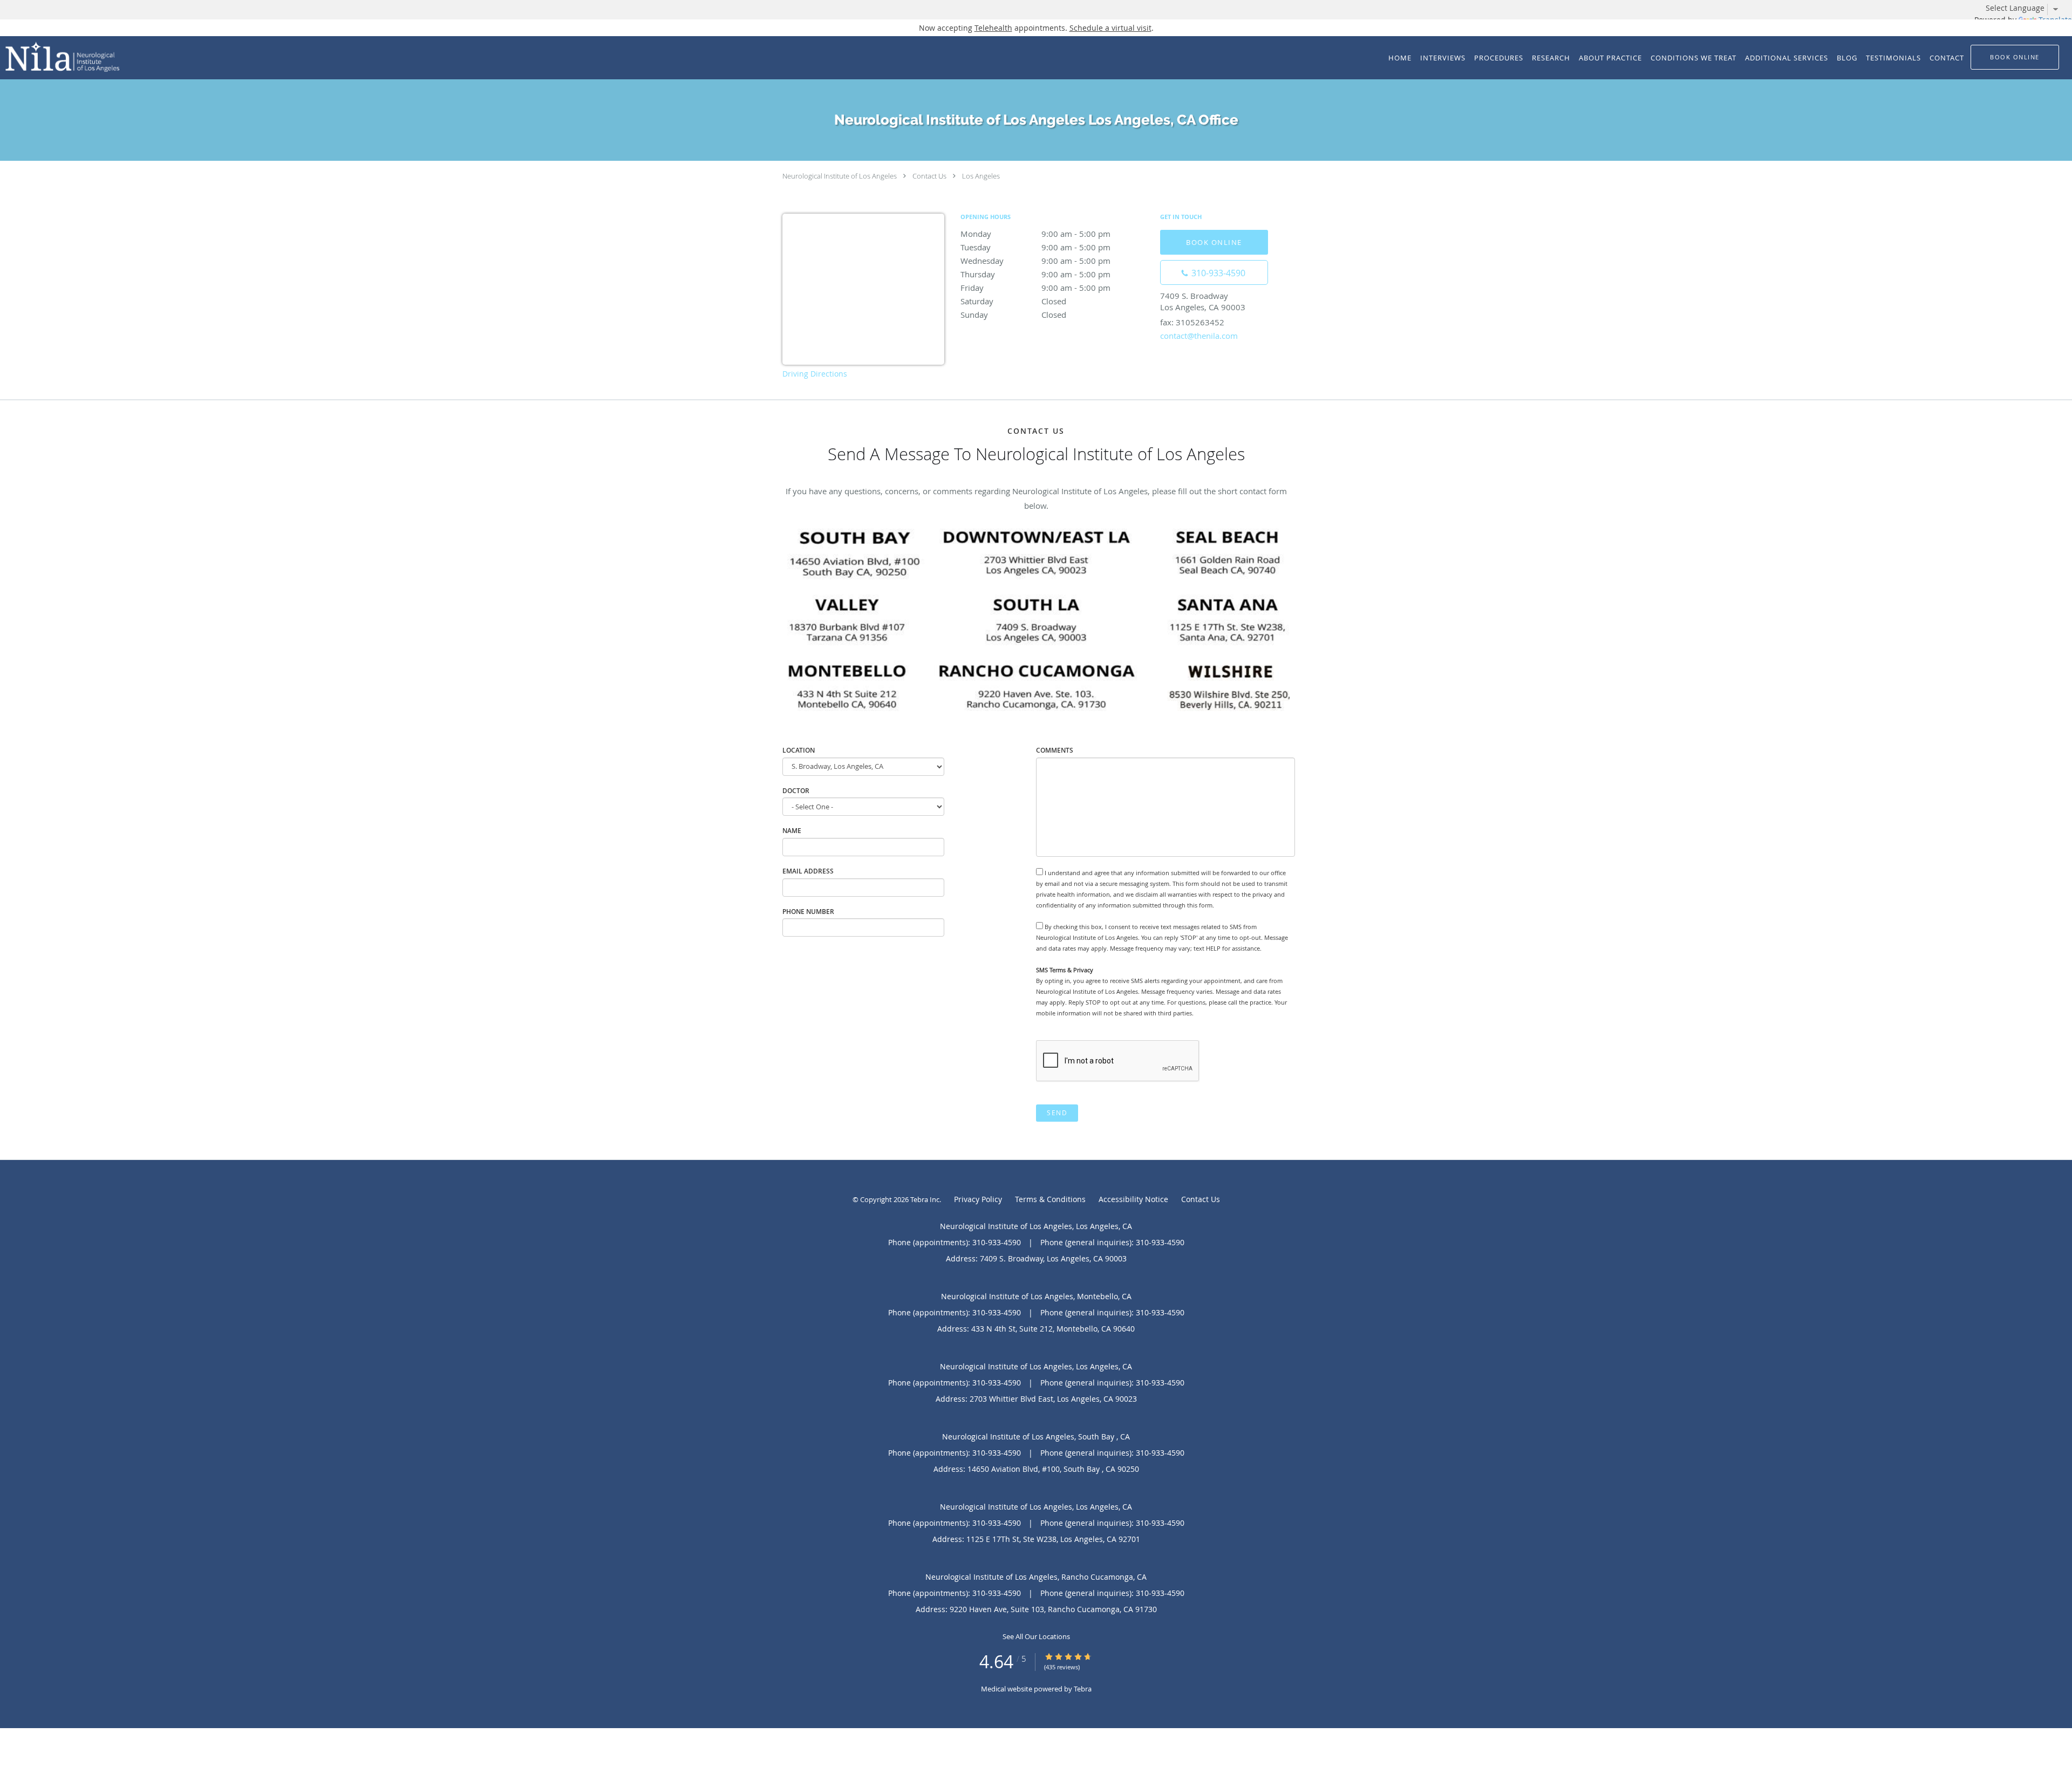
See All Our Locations (1036, 1636)
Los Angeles (981, 176)
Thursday (1035, 274)
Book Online (1214, 242)
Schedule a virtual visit (1110, 28)
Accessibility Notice (1133, 1199)
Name (792, 831)
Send (1057, 1113)
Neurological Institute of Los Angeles (840, 176)
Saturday (1013, 301)
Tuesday (1035, 247)
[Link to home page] (60, 57)
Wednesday (1035, 261)
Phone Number (808, 912)
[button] (2015, 57)
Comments (1055, 750)
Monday (1035, 234)
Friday (1035, 288)
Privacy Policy (978, 1199)
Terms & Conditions (1050, 1199)
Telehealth (993, 28)
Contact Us (929, 176)
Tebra (1083, 1689)
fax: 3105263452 (1192, 322)
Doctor (796, 791)
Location (799, 750)
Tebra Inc (925, 1199)
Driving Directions (815, 374)
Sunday (1013, 315)
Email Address (808, 871)
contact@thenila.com (1199, 336)
